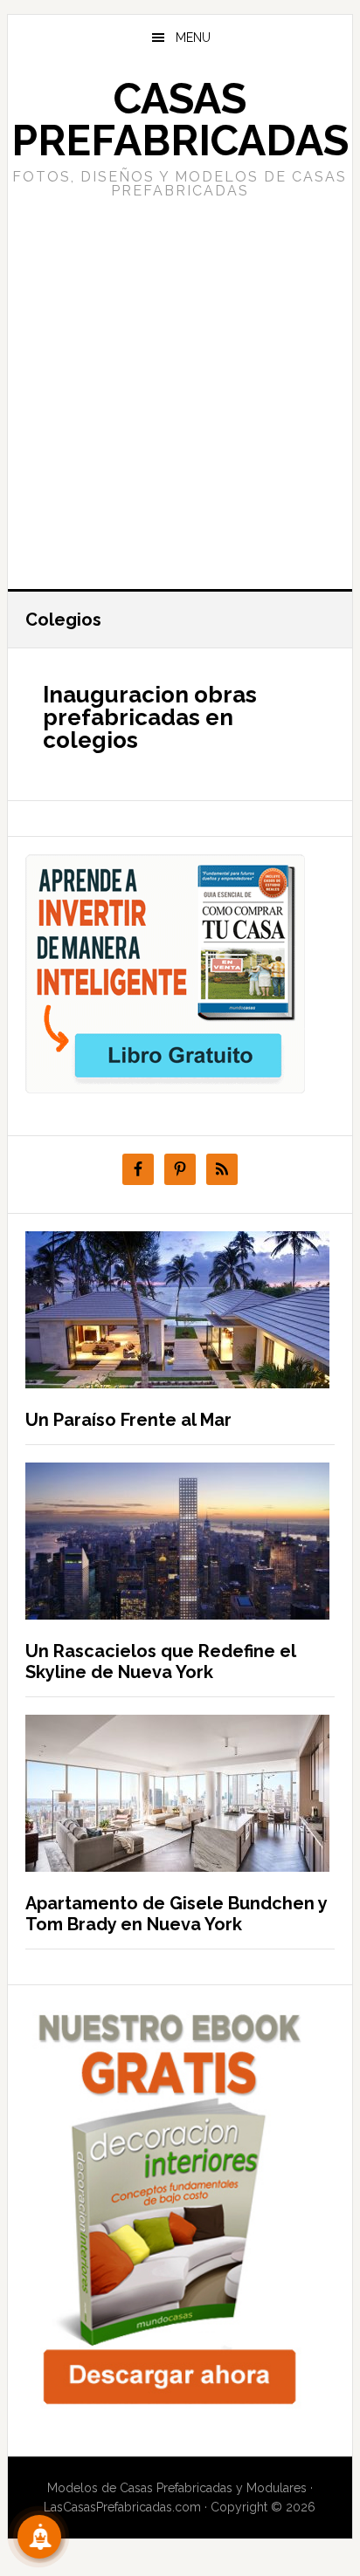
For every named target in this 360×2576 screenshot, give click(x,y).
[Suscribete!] (39, 2537)
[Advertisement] (180, 392)
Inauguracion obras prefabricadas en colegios (150, 717)
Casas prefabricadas (180, 120)
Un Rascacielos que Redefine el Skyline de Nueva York (160, 1661)
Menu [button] (193, 38)
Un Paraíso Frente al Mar (128, 1420)
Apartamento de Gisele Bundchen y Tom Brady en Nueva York (176, 1914)
